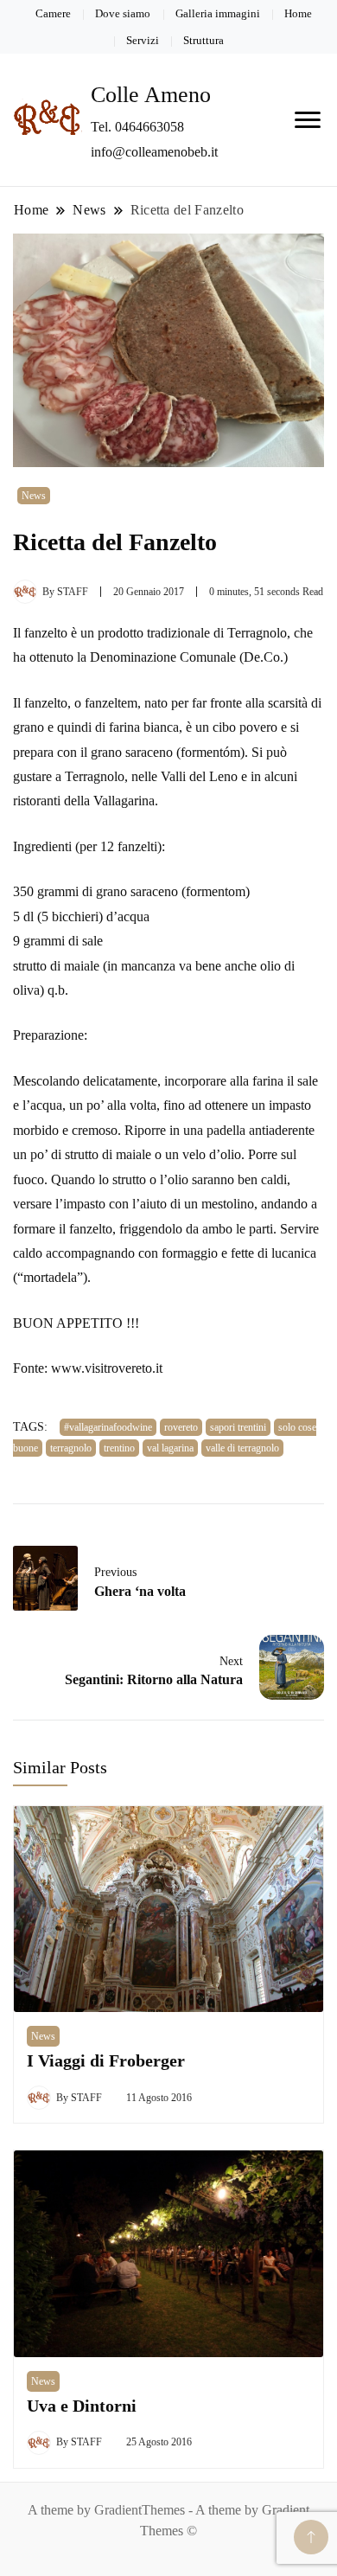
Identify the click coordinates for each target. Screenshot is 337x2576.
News (34, 496)
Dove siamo (123, 13)
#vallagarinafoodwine (108, 1427)
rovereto (181, 1427)
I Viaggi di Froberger (106, 2061)
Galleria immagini (218, 13)
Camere (53, 13)
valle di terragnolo (242, 1448)
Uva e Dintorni (82, 2406)
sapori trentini (238, 1427)
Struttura (203, 40)
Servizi (143, 40)
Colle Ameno (151, 95)
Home (298, 13)
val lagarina (170, 1448)
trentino (119, 1448)
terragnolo (71, 1448)
